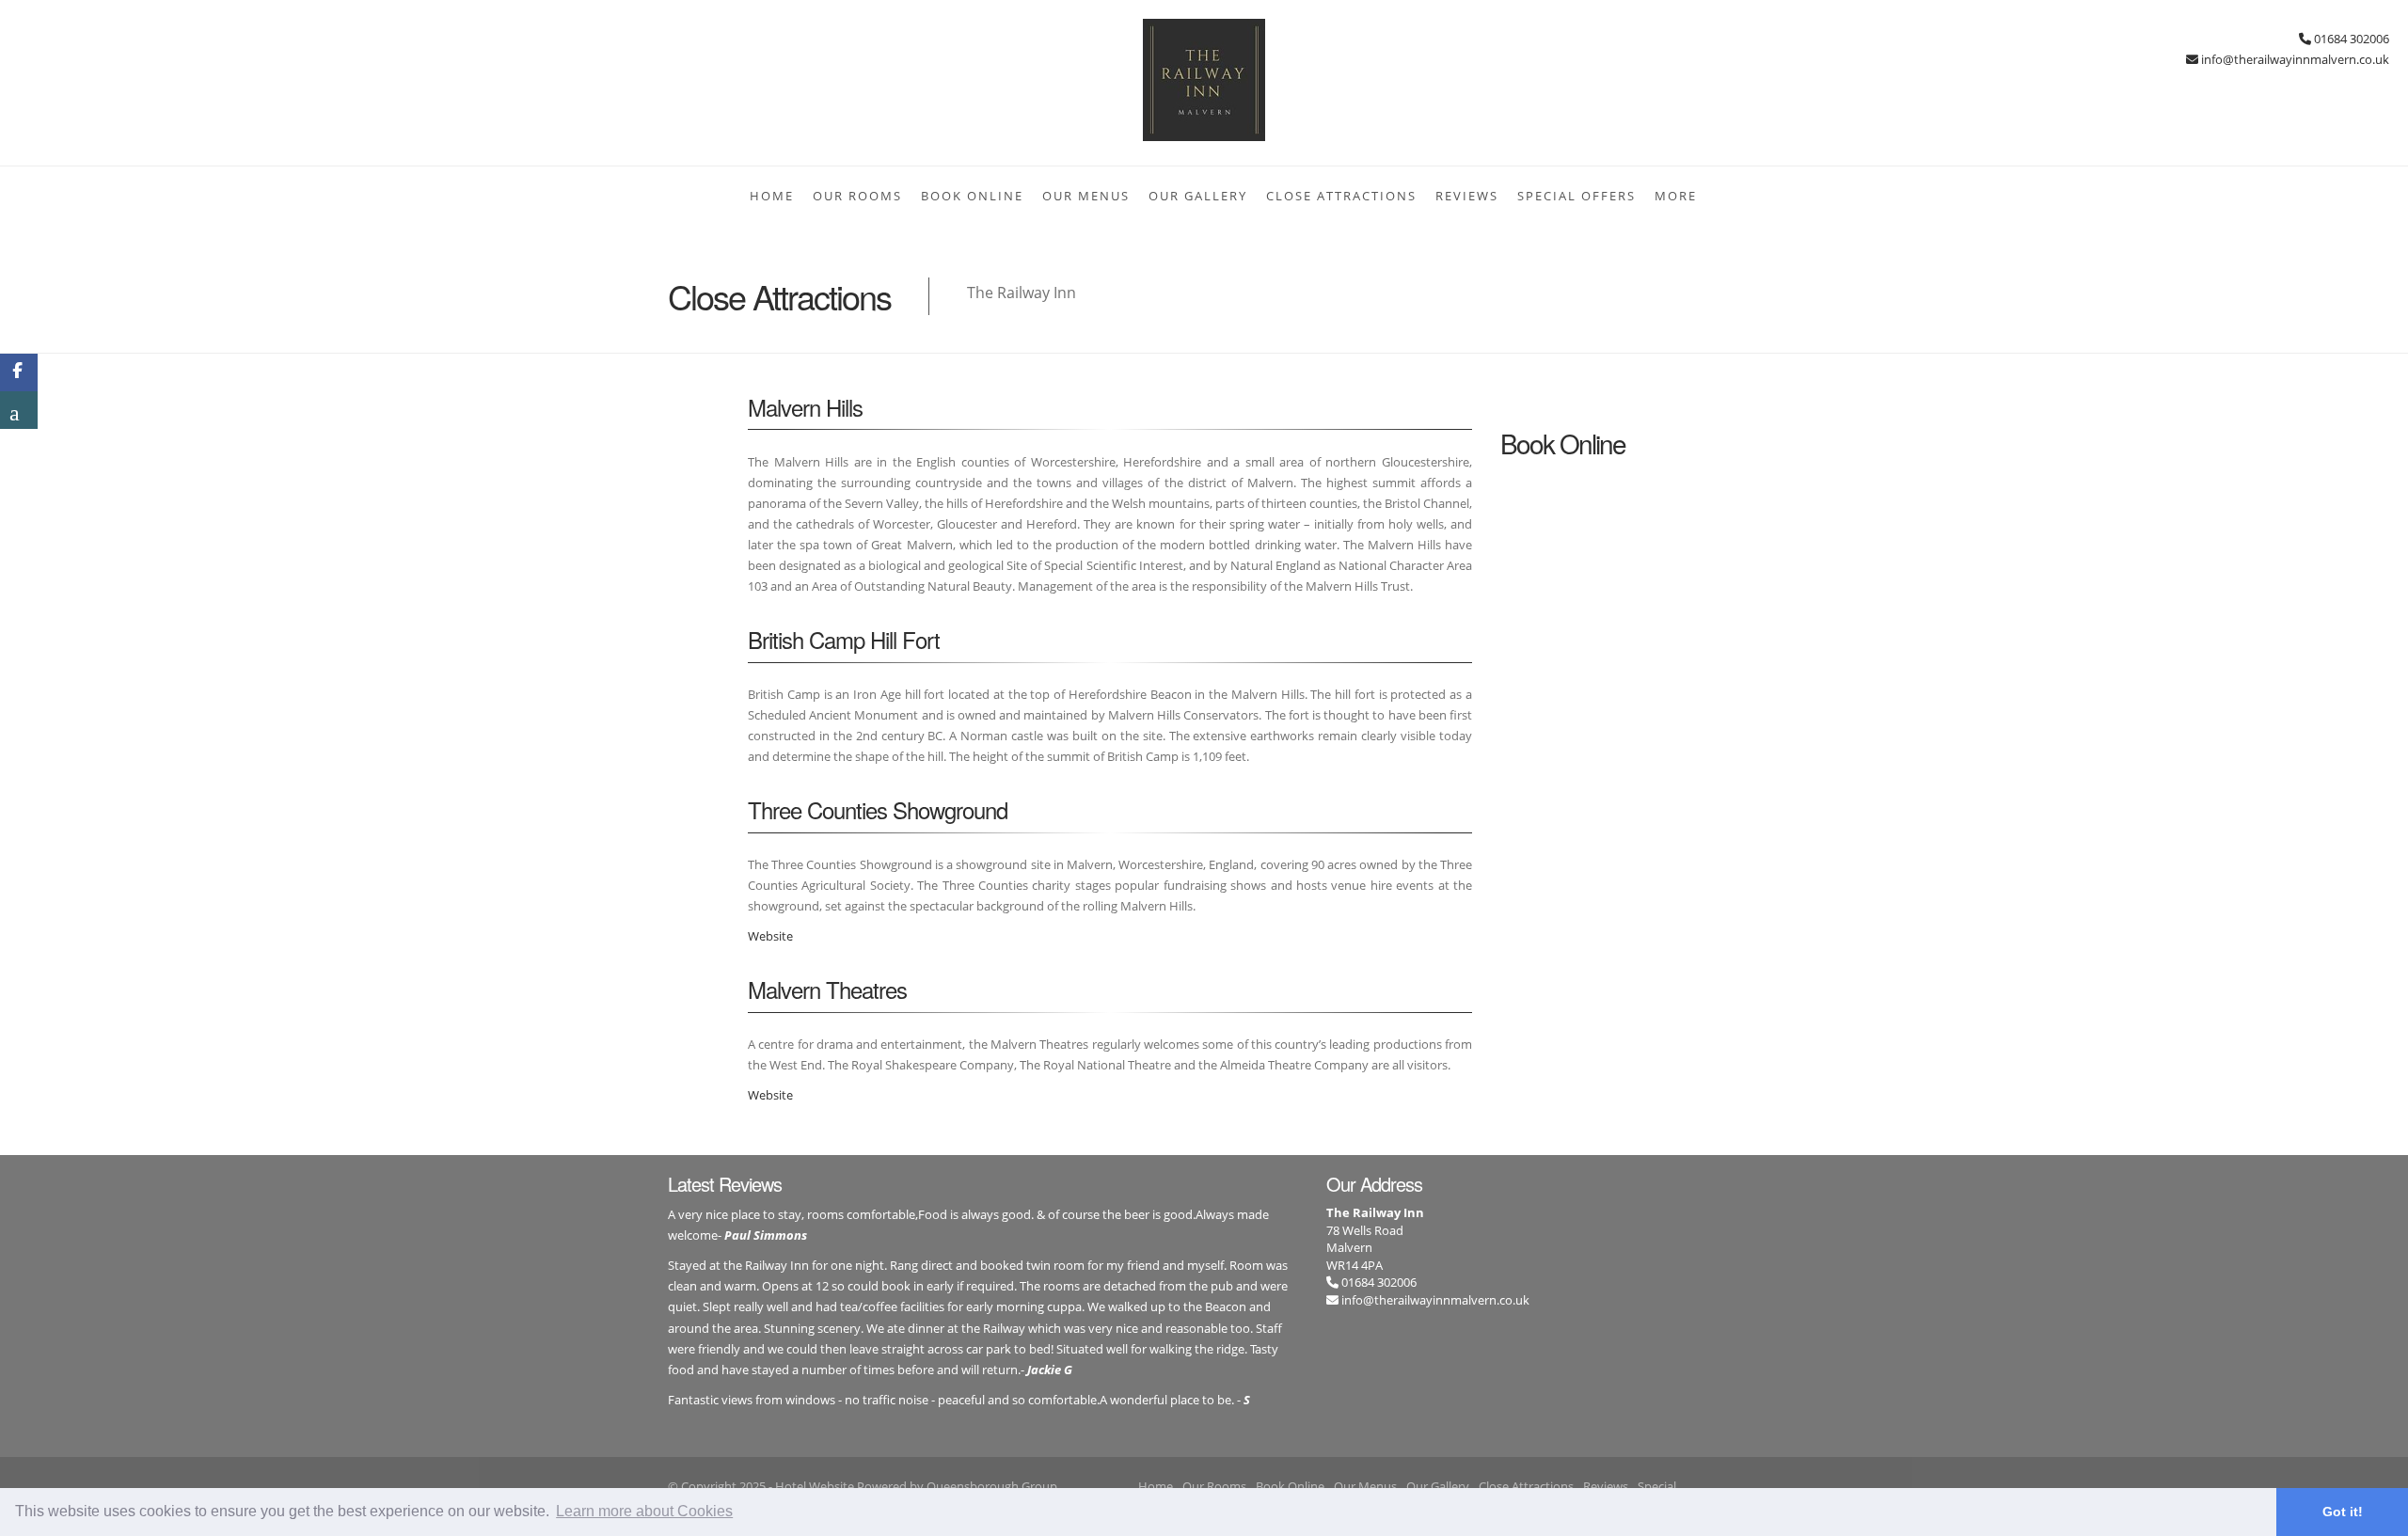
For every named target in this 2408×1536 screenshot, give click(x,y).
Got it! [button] (2343, 1512)
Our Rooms (857, 196)
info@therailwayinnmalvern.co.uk (1435, 1300)
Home (772, 196)
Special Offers (1576, 196)
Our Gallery (1198, 196)
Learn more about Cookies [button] (644, 1511)
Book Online (972, 196)
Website (770, 936)
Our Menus (1086, 196)
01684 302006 (1378, 1282)
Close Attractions (1341, 196)
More (1676, 196)
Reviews (1467, 196)
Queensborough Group (992, 1486)
